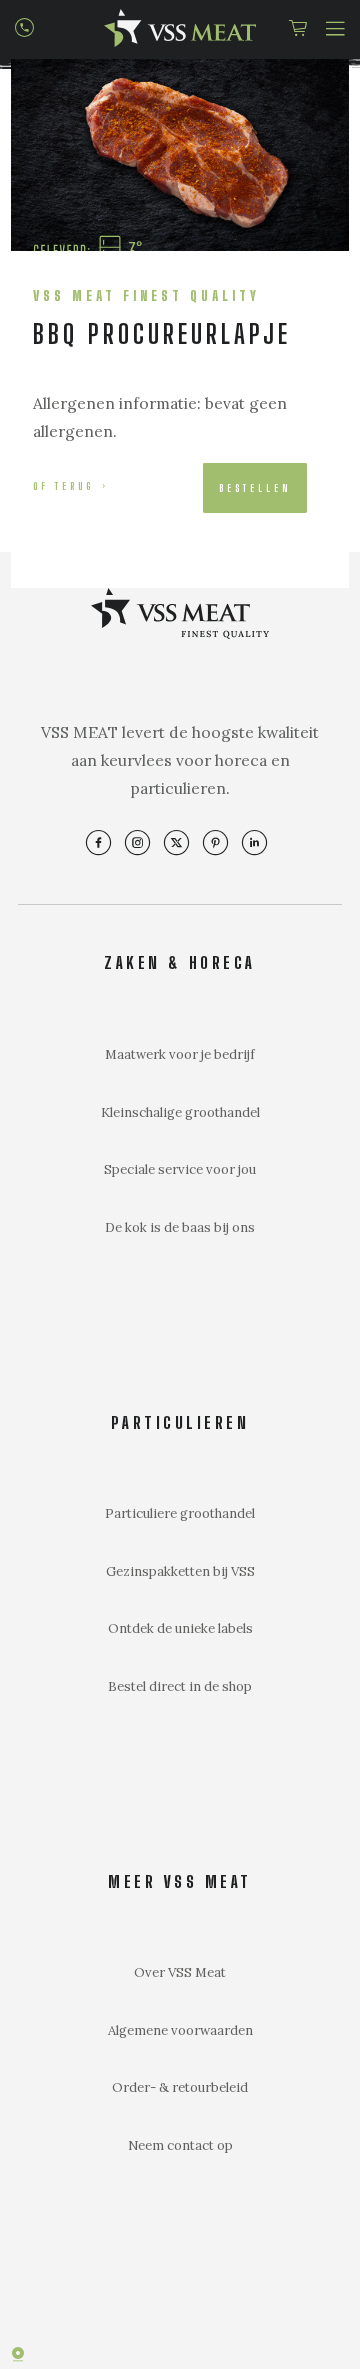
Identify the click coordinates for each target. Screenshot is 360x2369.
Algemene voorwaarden (180, 2030)
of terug (63, 486)
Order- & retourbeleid (180, 2087)
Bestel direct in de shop (180, 1686)
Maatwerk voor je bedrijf (180, 1054)
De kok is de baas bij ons (180, 1227)
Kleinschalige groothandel (180, 1112)
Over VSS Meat (180, 1972)
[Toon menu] (335, 25)
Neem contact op (180, 2145)
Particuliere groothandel (180, 1513)
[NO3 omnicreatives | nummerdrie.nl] (30, 2354)
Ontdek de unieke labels (180, 1628)
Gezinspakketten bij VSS (180, 1571)
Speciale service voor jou (180, 1169)
